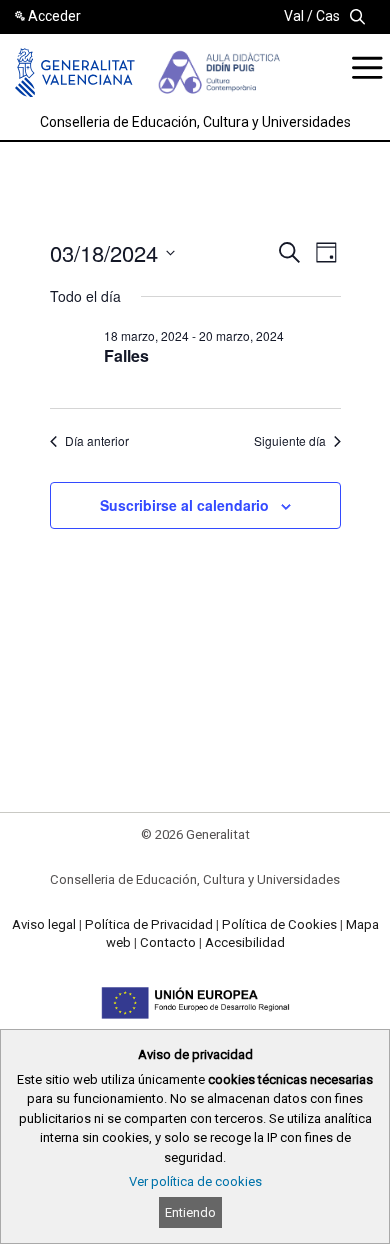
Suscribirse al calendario (184, 505)
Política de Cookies (279, 924)
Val (294, 16)
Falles (126, 355)
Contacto (168, 942)
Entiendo (190, 1212)
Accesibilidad (245, 942)
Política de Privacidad (149, 924)
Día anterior (97, 441)
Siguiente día (290, 441)
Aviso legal (44, 924)
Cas (328, 16)
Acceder (54, 16)
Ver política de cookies (195, 1181)
